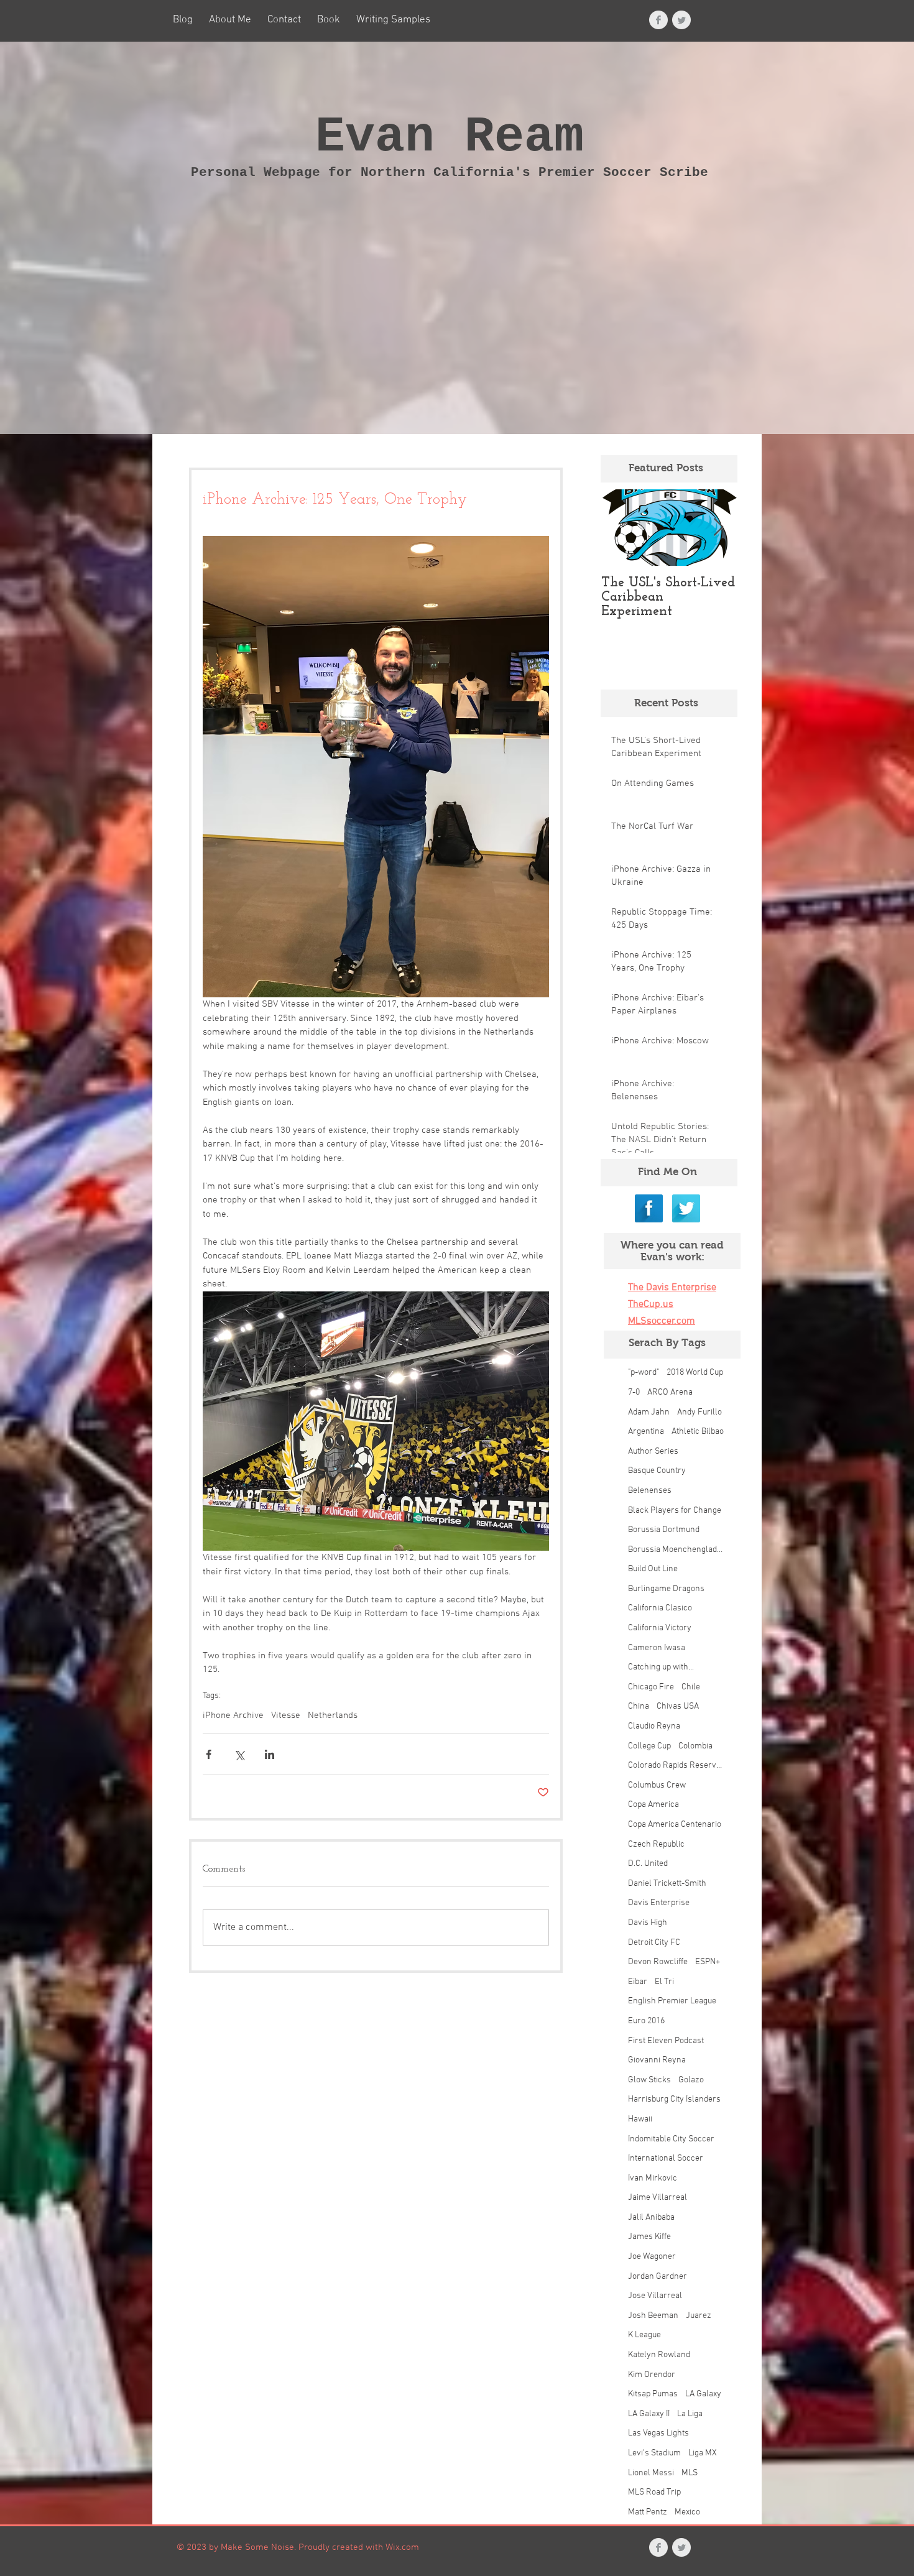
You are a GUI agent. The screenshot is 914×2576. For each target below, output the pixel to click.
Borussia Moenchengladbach (676, 1550)
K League (644, 2335)
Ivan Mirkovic (653, 2178)
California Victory (660, 1628)
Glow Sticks (649, 2080)
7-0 (634, 1392)
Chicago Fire (651, 1687)
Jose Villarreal (655, 2296)
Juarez (699, 2316)
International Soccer (666, 2158)
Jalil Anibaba (651, 2218)
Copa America (653, 1805)
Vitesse (286, 1715)
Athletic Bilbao (698, 1432)
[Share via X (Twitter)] (239, 1754)
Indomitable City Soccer (671, 2139)
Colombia (695, 1746)
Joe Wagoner (652, 2257)
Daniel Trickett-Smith (667, 1884)
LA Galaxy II (649, 2414)
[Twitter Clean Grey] (681, 20)
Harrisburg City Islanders (674, 2099)
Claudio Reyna (654, 1726)
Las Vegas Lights (658, 2433)
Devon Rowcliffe (658, 1962)
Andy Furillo (699, 1412)
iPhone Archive (233, 1715)
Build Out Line (653, 1569)
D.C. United (648, 1864)
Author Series (653, 1452)
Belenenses (650, 1491)
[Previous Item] (621, 528)
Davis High (648, 1923)
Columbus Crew (657, 1785)
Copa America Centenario (675, 1825)
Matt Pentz (648, 2512)
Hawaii (640, 2119)
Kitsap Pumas (653, 2394)
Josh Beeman (653, 2316)
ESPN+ (708, 1962)
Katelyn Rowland (659, 2355)
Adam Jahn (649, 1412)
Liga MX (703, 2453)
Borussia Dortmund (664, 1530)
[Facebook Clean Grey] (658, 20)
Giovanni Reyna (657, 2060)
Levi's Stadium (654, 2453)
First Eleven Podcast (666, 2041)
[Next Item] (718, 528)
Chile (691, 1687)
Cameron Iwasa (657, 1648)
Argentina (646, 1432)
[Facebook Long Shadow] (649, 1208)
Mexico (687, 2512)
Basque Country (657, 1471)
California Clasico (660, 1608)
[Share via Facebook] (209, 1754)
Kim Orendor (652, 2375)
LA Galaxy (703, 2394)
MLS (690, 2473)
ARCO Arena (670, 1392)
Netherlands (333, 1715)
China (639, 1706)
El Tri (664, 1982)
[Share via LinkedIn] (270, 1754)
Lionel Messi (651, 2473)
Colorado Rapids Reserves (676, 1766)
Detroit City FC (654, 1943)
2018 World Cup (695, 1373)
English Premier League (672, 2001)
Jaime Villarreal (658, 2198)
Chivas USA (678, 1706)
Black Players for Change (675, 1511)
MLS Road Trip (654, 2492)
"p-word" (644, 1373)
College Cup (649, 1746)
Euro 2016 (646, 2021)
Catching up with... (661, 1667)
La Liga (690, 2414)
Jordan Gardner (658, 2277)
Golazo (691, 2080)
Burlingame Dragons (666, 1589)
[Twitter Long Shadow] (686, 1208)
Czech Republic (656, 1844)
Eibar (638, 1982)
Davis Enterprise (659, 1903)
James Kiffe (649, 2237)
